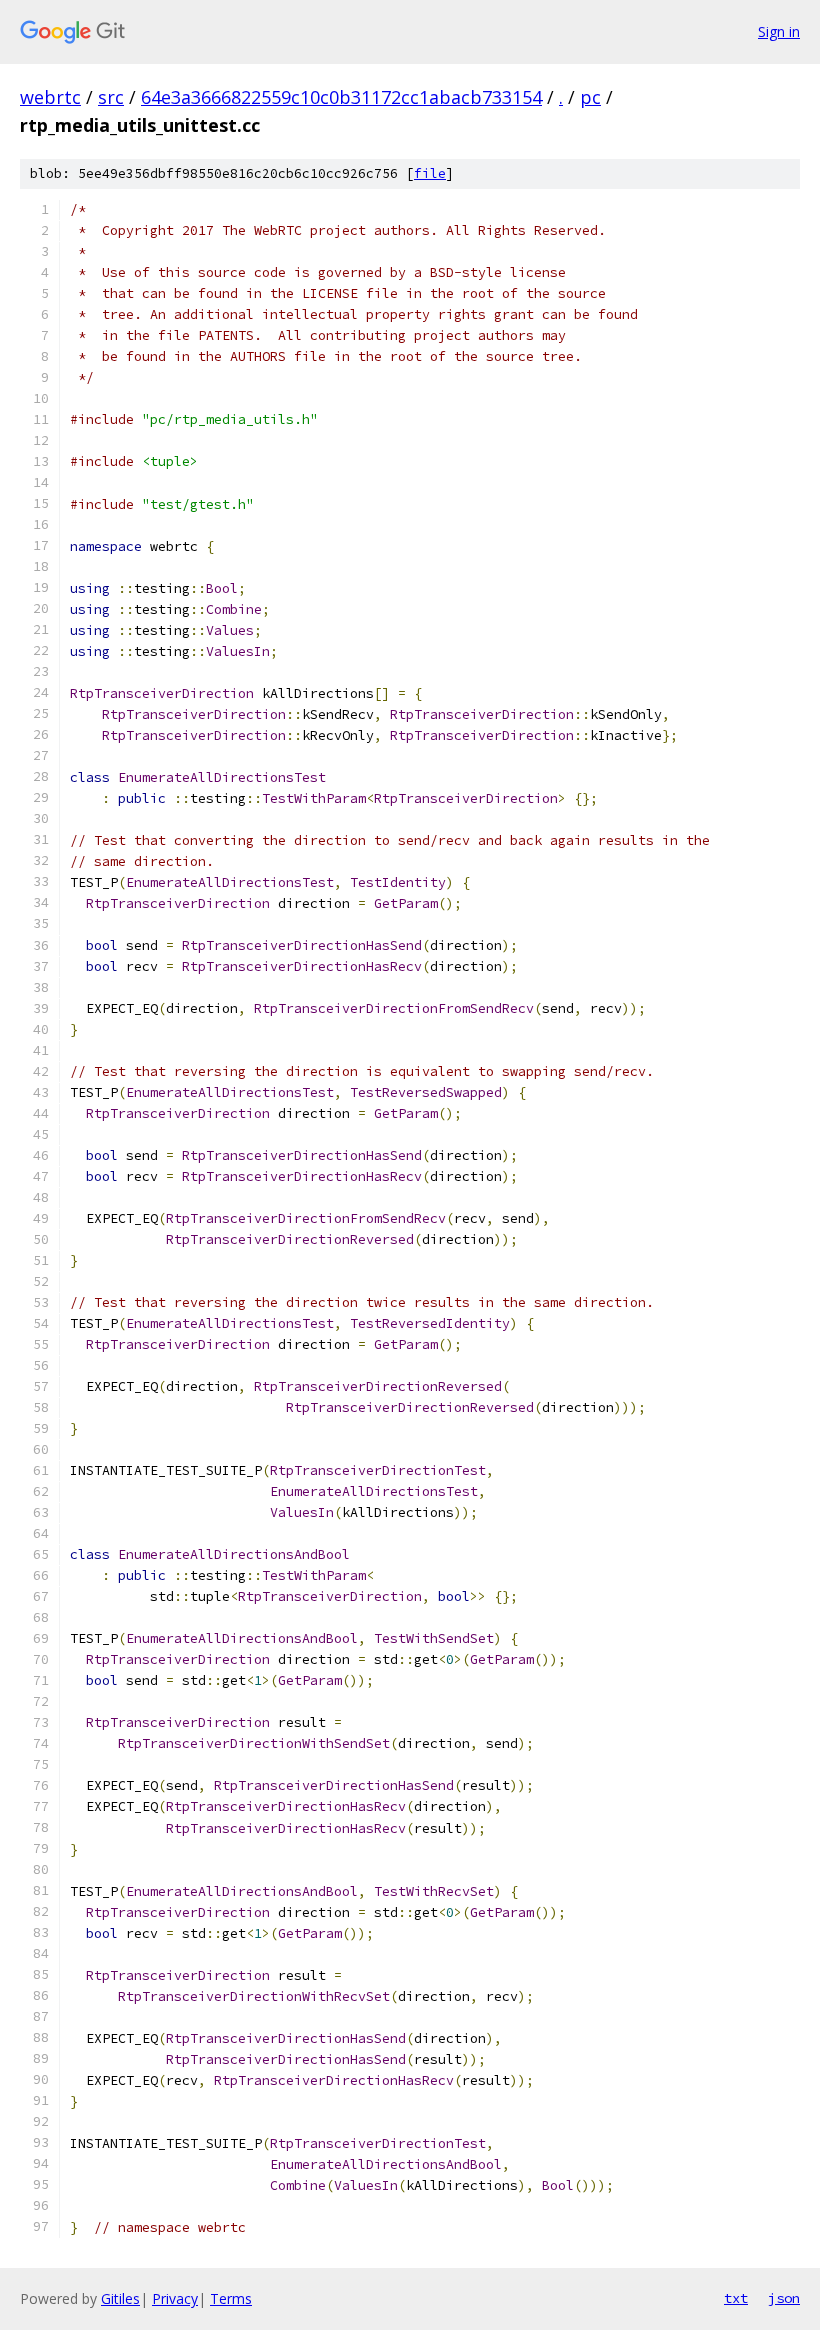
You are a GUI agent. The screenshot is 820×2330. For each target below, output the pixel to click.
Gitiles (120, 2298)
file (430, 173)
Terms (231, 2298)
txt (736, 2298)
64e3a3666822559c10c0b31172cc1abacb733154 (341, 97)
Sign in (779, 31)
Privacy (175, 2298)
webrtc (50, 97)
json (784, 2298)
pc (590, 97)
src (111, 97)
